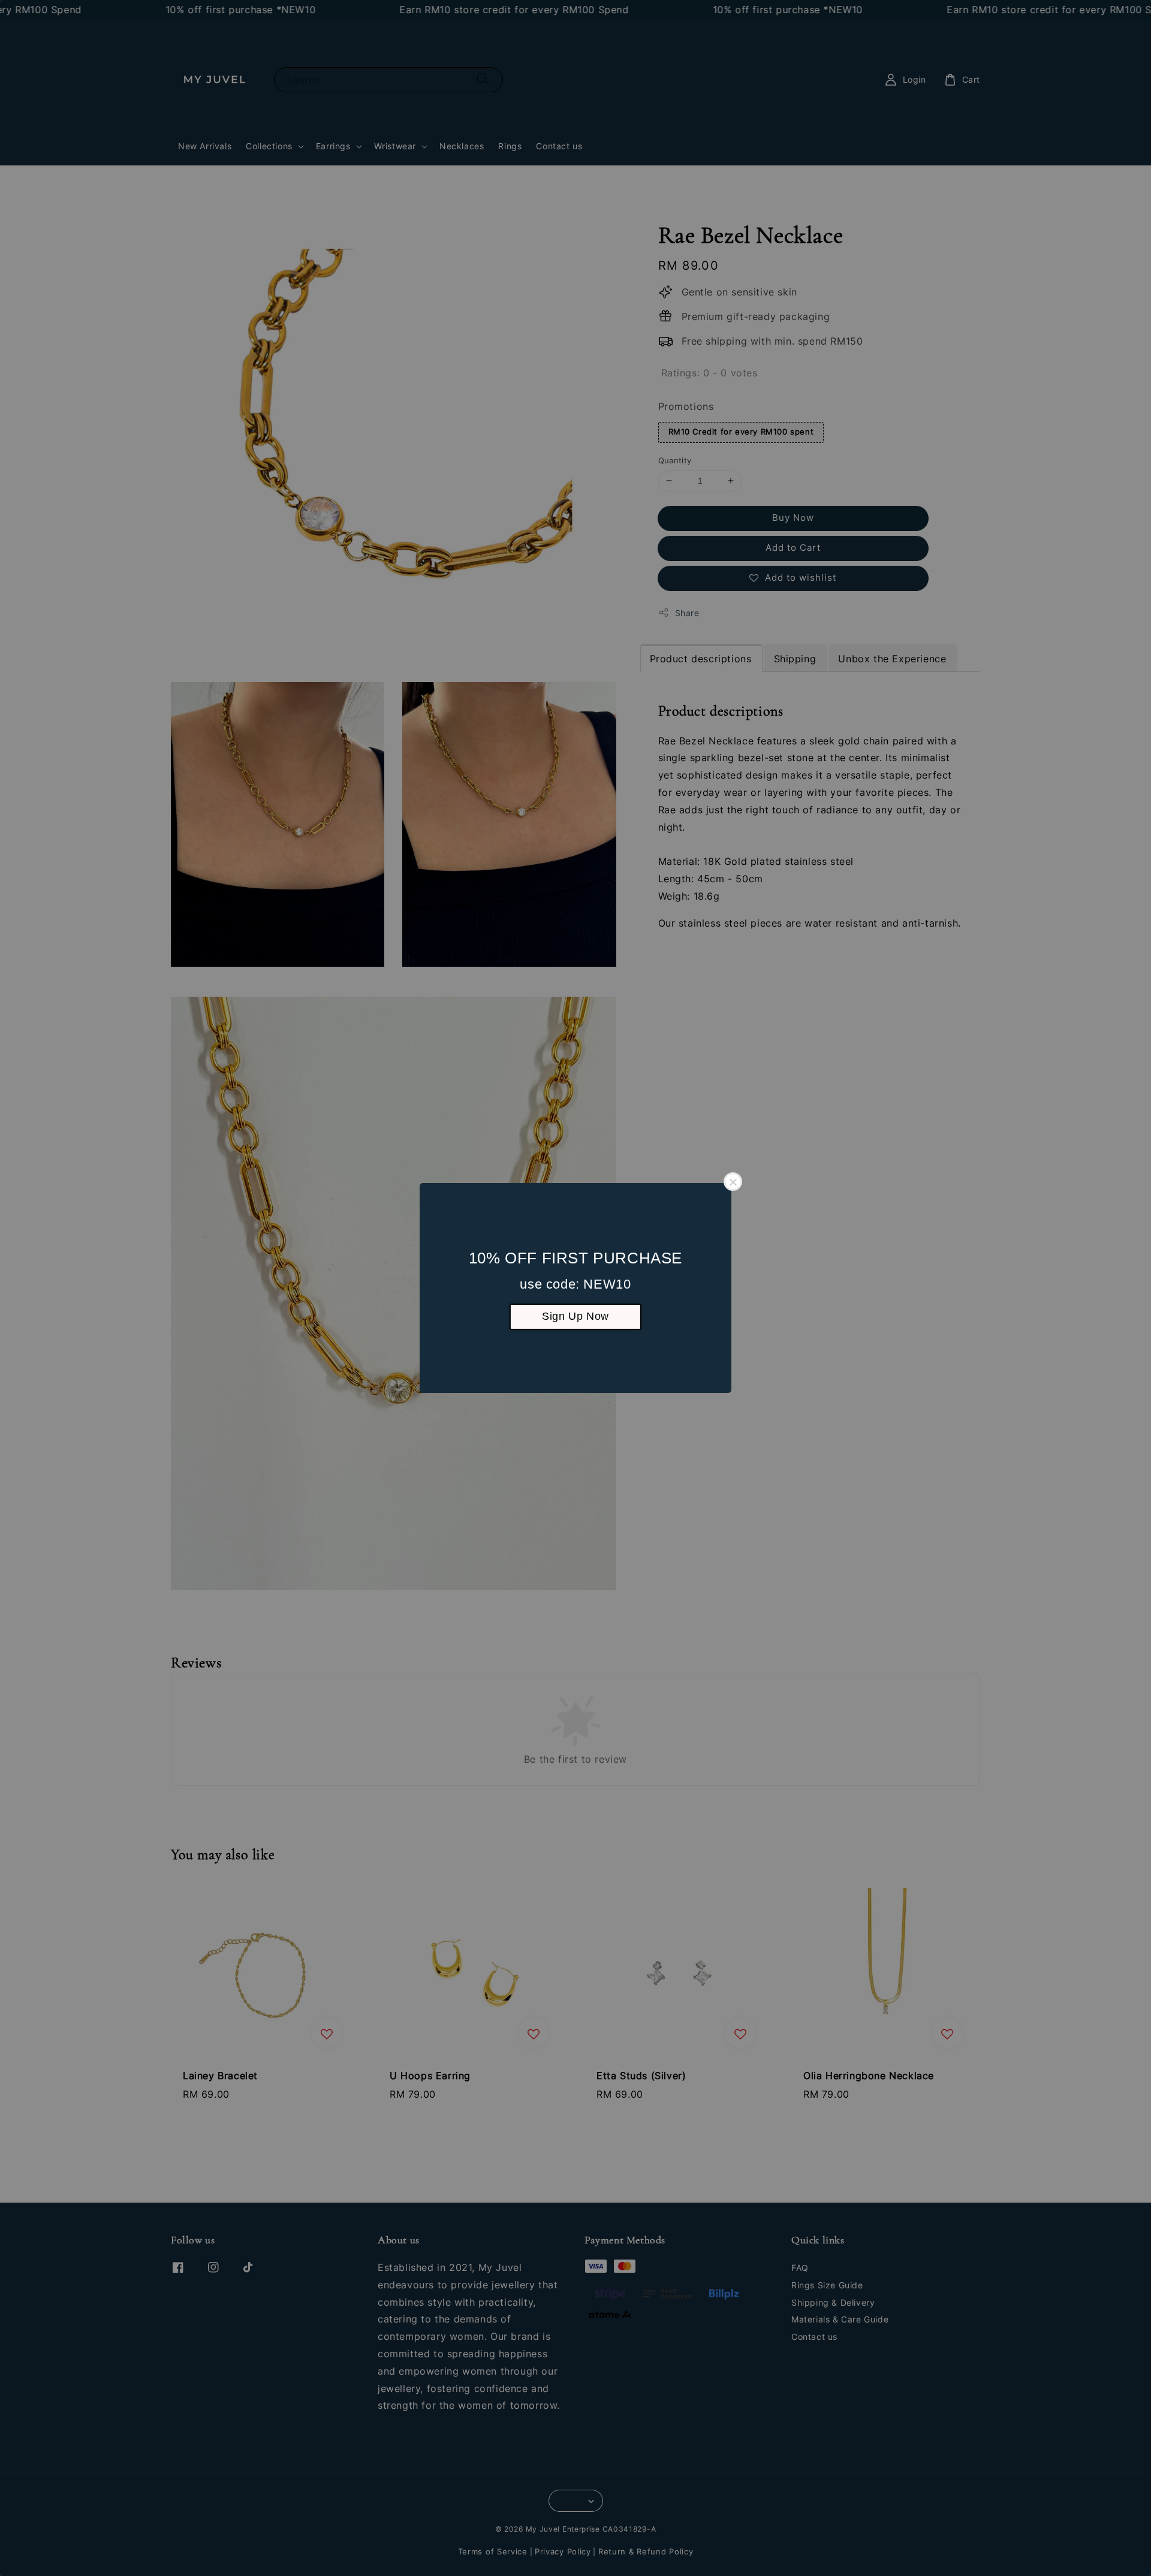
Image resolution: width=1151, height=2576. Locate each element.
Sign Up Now (575, 1316)
